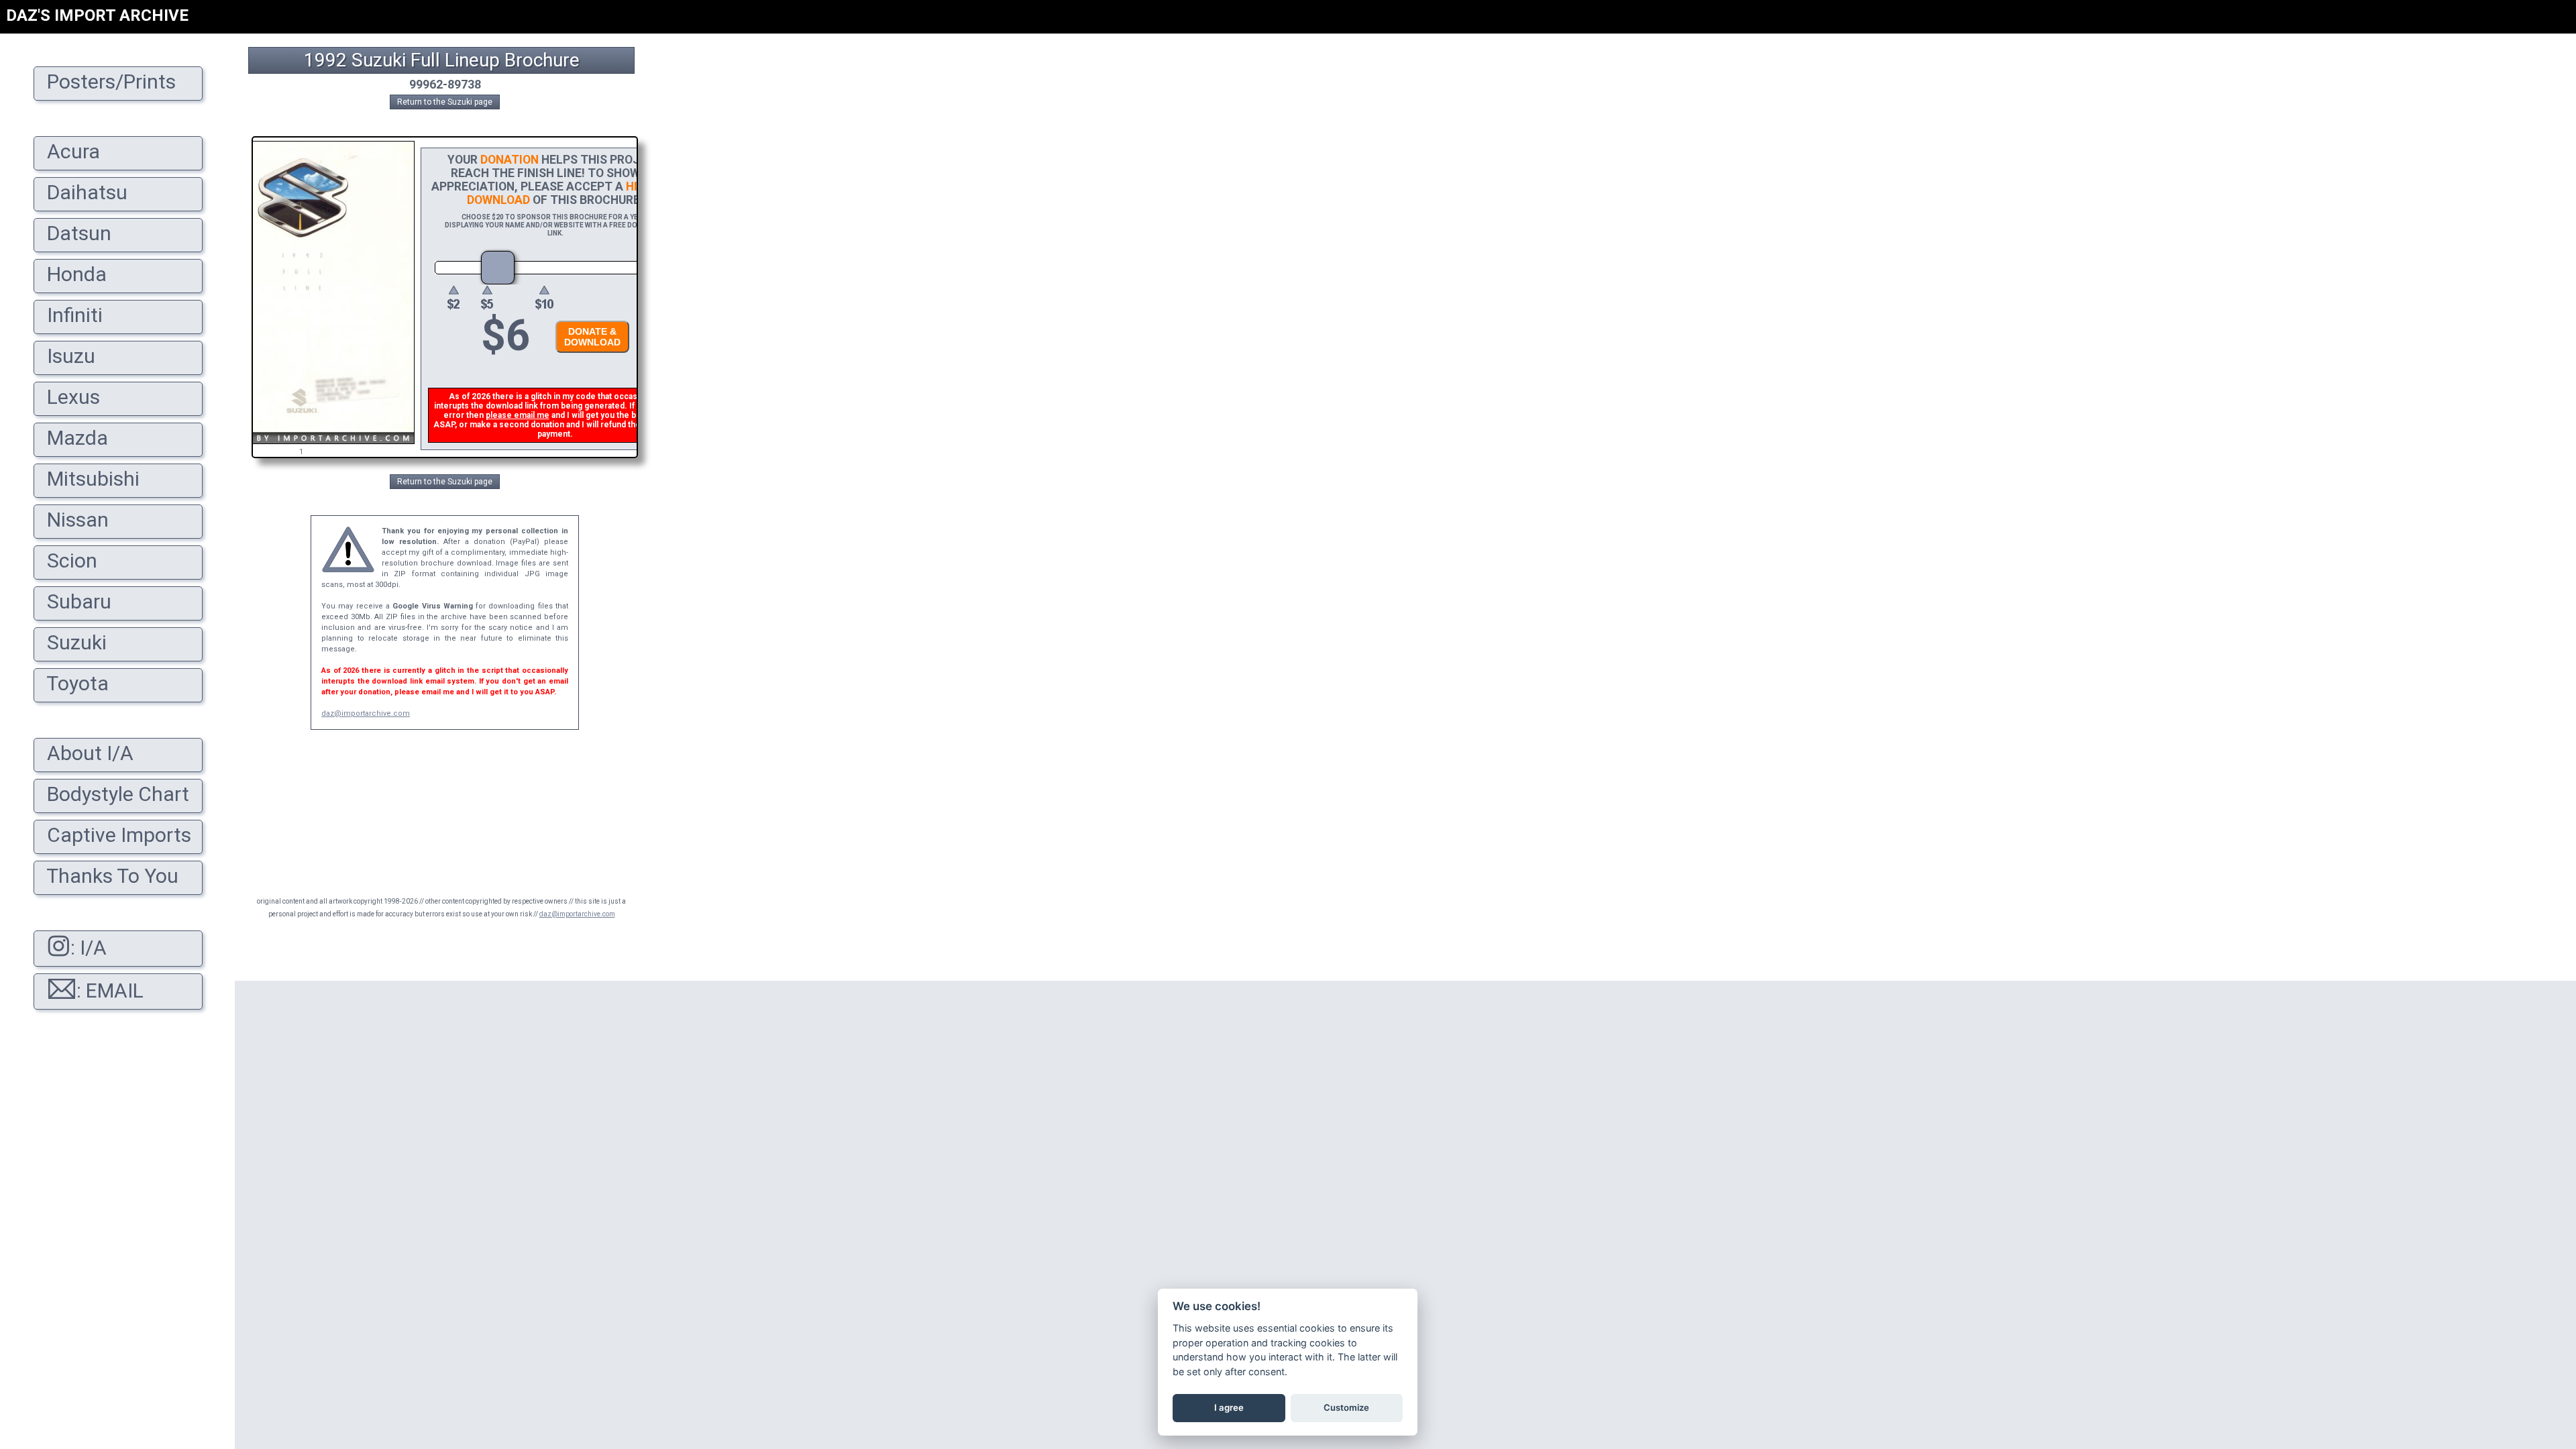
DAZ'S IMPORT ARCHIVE (97, 15)
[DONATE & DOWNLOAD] (589, 357)
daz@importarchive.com (366, 713)
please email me (518, 415)
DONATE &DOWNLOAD (592, 337)
